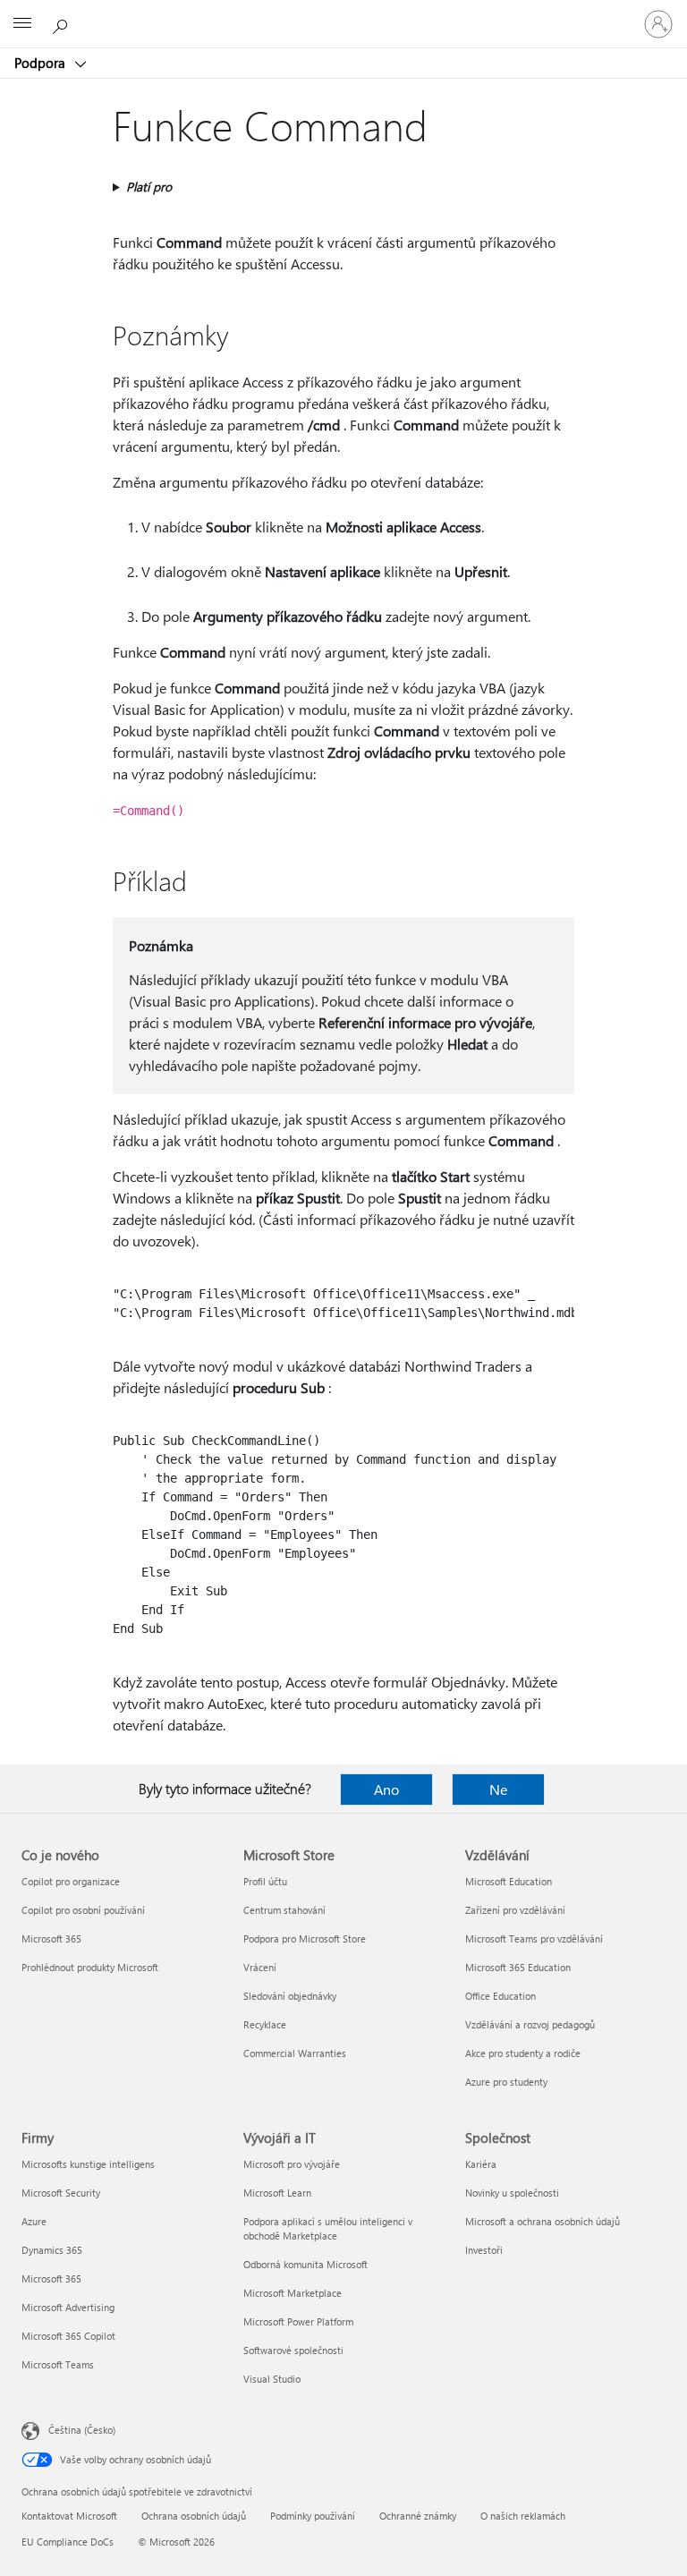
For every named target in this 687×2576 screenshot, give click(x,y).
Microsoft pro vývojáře (292, 2164)
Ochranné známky (418, 2516)
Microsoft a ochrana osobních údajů (543, 2221)
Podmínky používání (313, 2516)
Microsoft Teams (58, 2364)
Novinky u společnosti (512, 2193)
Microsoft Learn (277, 2193)
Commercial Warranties (295, 2053)
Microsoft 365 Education (518, 1967)
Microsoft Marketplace (293, 2293)
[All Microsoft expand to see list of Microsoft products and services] (22, 24)
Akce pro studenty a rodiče (523, 2053)
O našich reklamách (523, 2516)
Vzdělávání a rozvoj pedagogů (530, 2024)
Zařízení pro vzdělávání (515, 1910)
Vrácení (260, 1967)
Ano (386, 1789)
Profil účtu (265, 1881)
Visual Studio (272, 2379)
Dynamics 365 (52, 2250)
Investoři (484, 2250)
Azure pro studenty (506, 2082)
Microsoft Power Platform (298, 2321)
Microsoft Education (509, 1881)
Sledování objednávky (290, 1996)
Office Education (500, 1996)
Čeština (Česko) (82, 2430)
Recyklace (265, 2024)
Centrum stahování (284, 1910)
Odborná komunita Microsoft (305, 2264)
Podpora (42, 63)
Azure (34, 2221)
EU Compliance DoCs (68, 2542)
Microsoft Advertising (68, 2307)
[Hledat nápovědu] (63, 23)
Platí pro (149, 187)
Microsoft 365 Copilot (68, 2336)
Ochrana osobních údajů (194, 2516)
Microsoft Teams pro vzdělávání (534, 1938)
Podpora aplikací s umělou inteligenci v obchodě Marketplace (328, 2228)
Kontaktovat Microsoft (69, 2516)
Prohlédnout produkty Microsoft (90, 1967)
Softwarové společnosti (293, 2350)
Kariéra (481, 2164)
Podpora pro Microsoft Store (305, 1938)
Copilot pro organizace (71, 1881)
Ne (498, 1789)
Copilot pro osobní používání (83, 1910)
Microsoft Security (61, 2193)
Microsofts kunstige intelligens (88, 2164)
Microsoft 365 (51, 1938)
